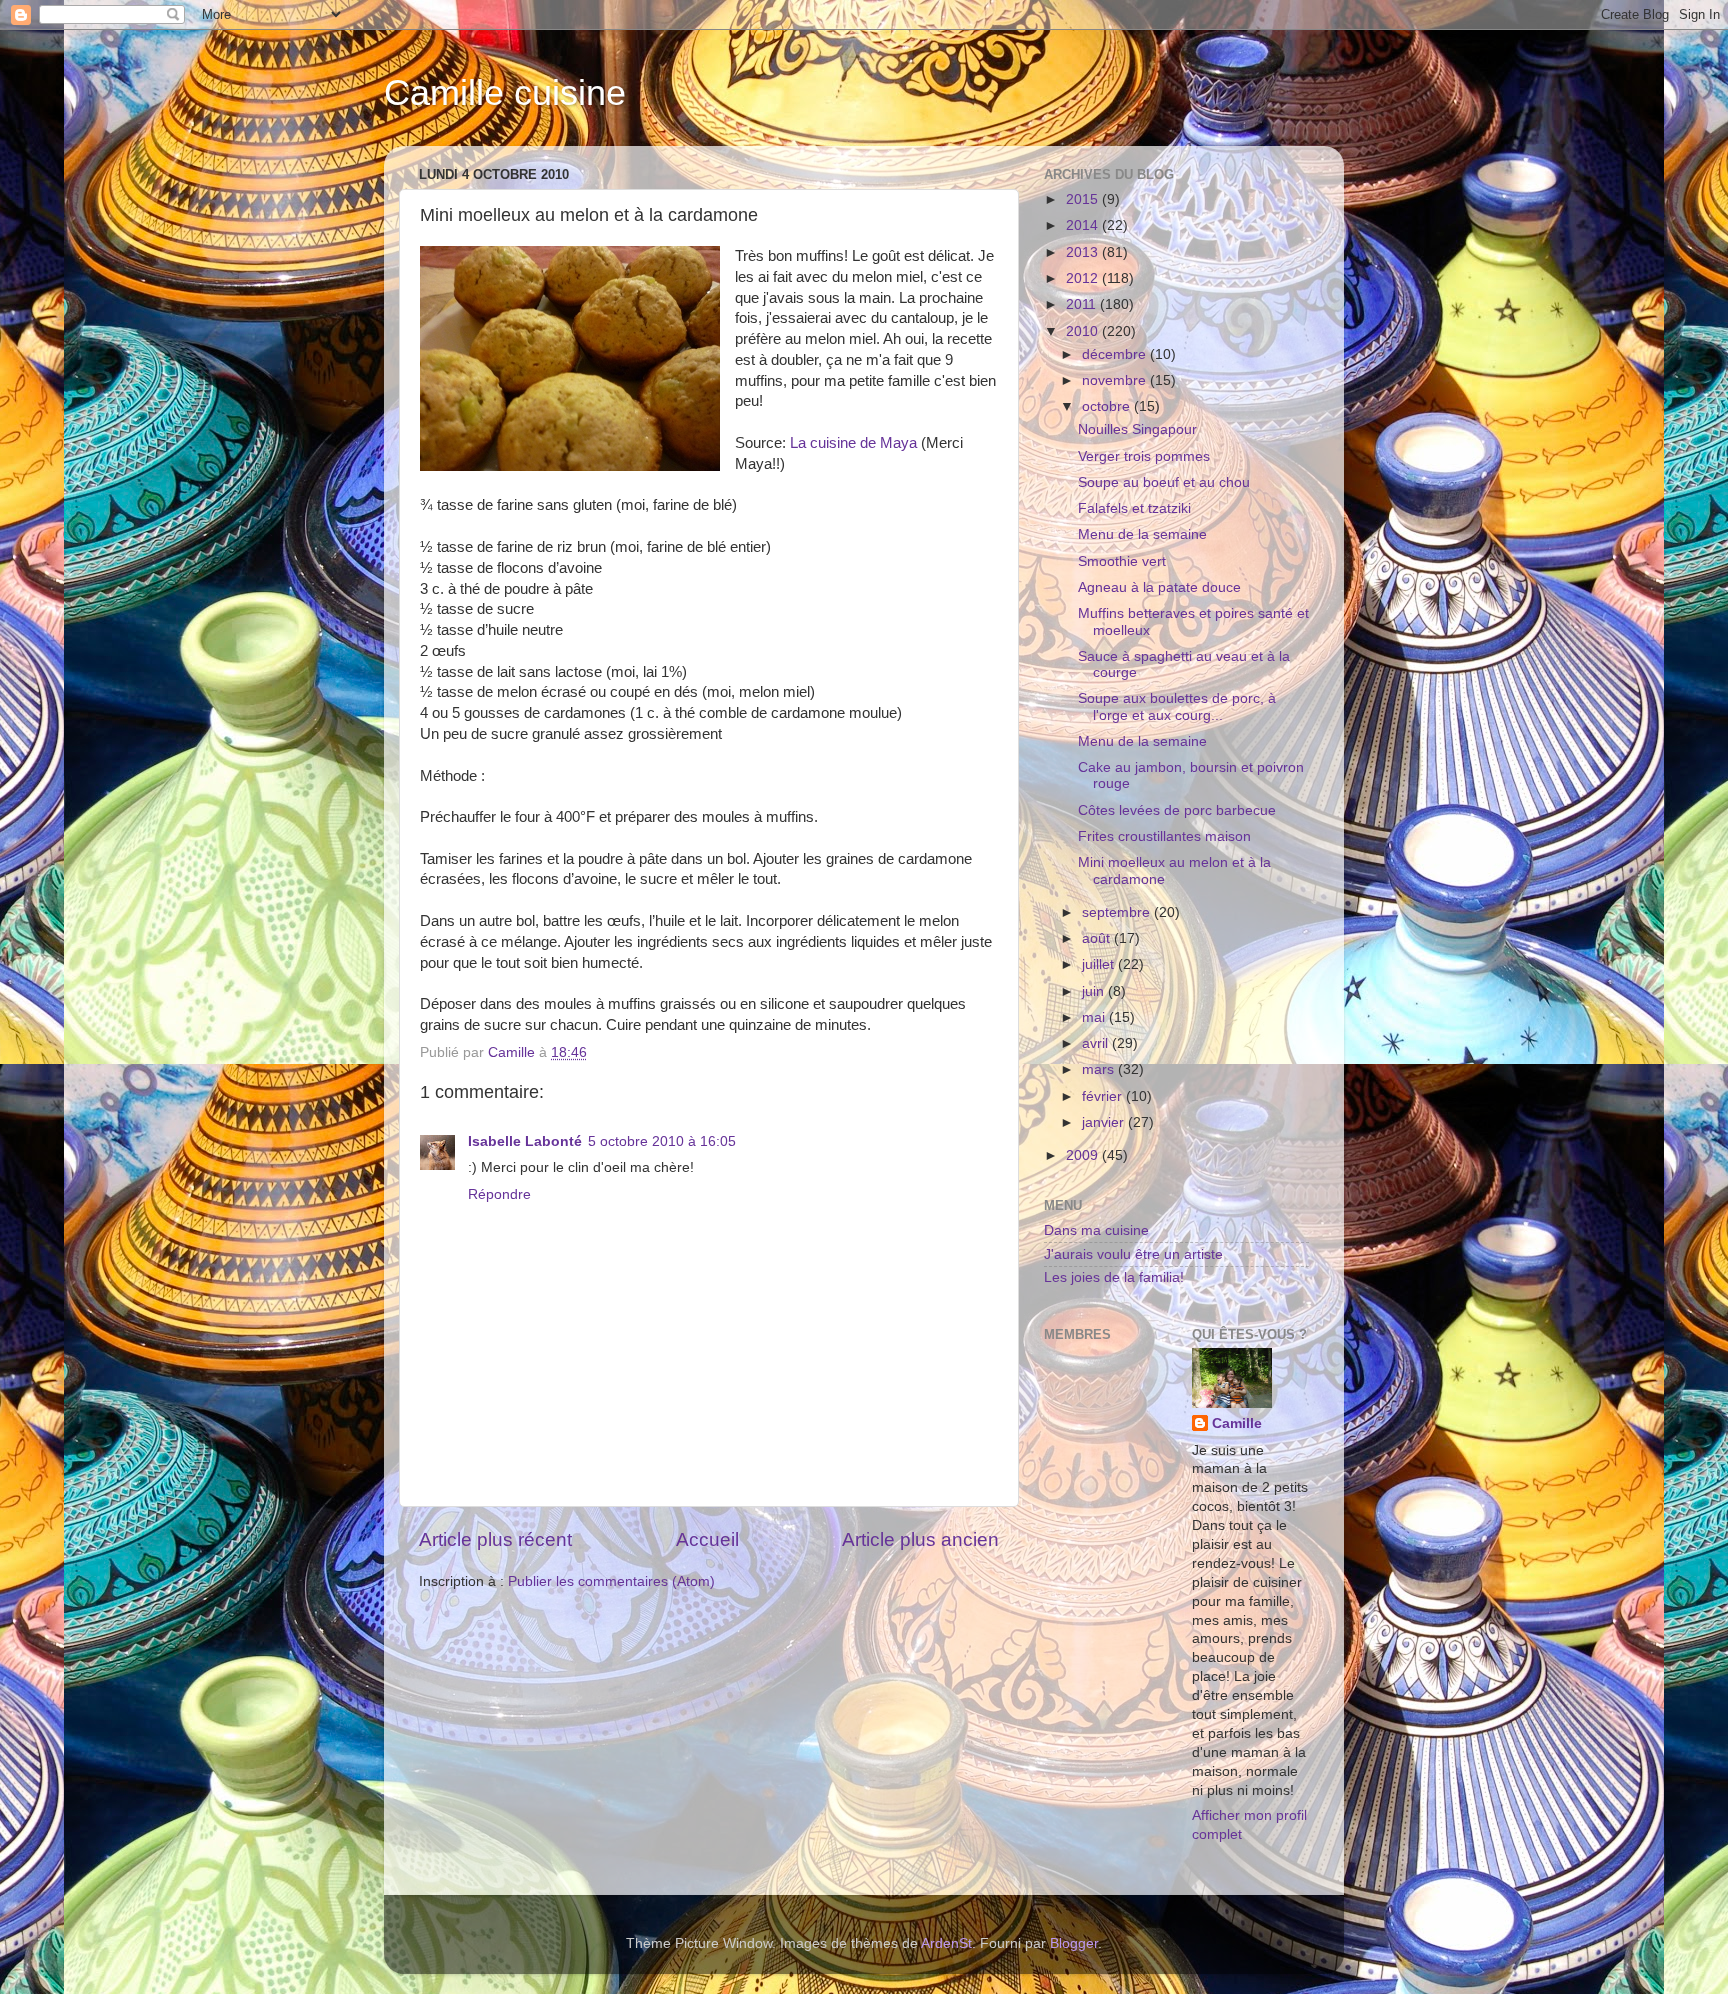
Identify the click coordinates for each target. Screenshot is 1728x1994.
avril (1097, 1043)
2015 (1084, 199)
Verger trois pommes (1144, 456)
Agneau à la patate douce (1159, 587)
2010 (1084, 331)
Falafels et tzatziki (1134, 508)
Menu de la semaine (1142, 534)
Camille (1237, 1423)
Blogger (1074, 1943)
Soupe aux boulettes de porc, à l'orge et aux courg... (1177, 706)
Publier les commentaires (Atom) (611, 1581)
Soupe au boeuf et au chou (1164, 482)
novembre (1116, 380)
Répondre (499, 1194)
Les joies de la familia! (1114, 1277)
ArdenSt (946, 1943)
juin (1095, 991)
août (1098, 938)
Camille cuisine (505, 92)
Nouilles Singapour (1137, 429)
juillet (1100, 964)
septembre (1118, 912)
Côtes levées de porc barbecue (1177, 810)
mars (1100, 1069)
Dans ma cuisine (1096, 1230)
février (1104, 1096)
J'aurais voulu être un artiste (1133, 1254)
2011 (1083, 304)
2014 (1084, 225)
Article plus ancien (920, 1539)
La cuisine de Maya (853, 443)
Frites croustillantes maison (1164, 836)
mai (1095, 1017)
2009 (1084, 1155)
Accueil (707, 1539)
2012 (1084, 278)
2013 (1084, 252)
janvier (1105, 1122)
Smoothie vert (1122, 561)
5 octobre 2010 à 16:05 (662, 1141)
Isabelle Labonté (525, 1141)
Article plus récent (495, 1539)
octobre (1108, 406)
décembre (1116, 354)
